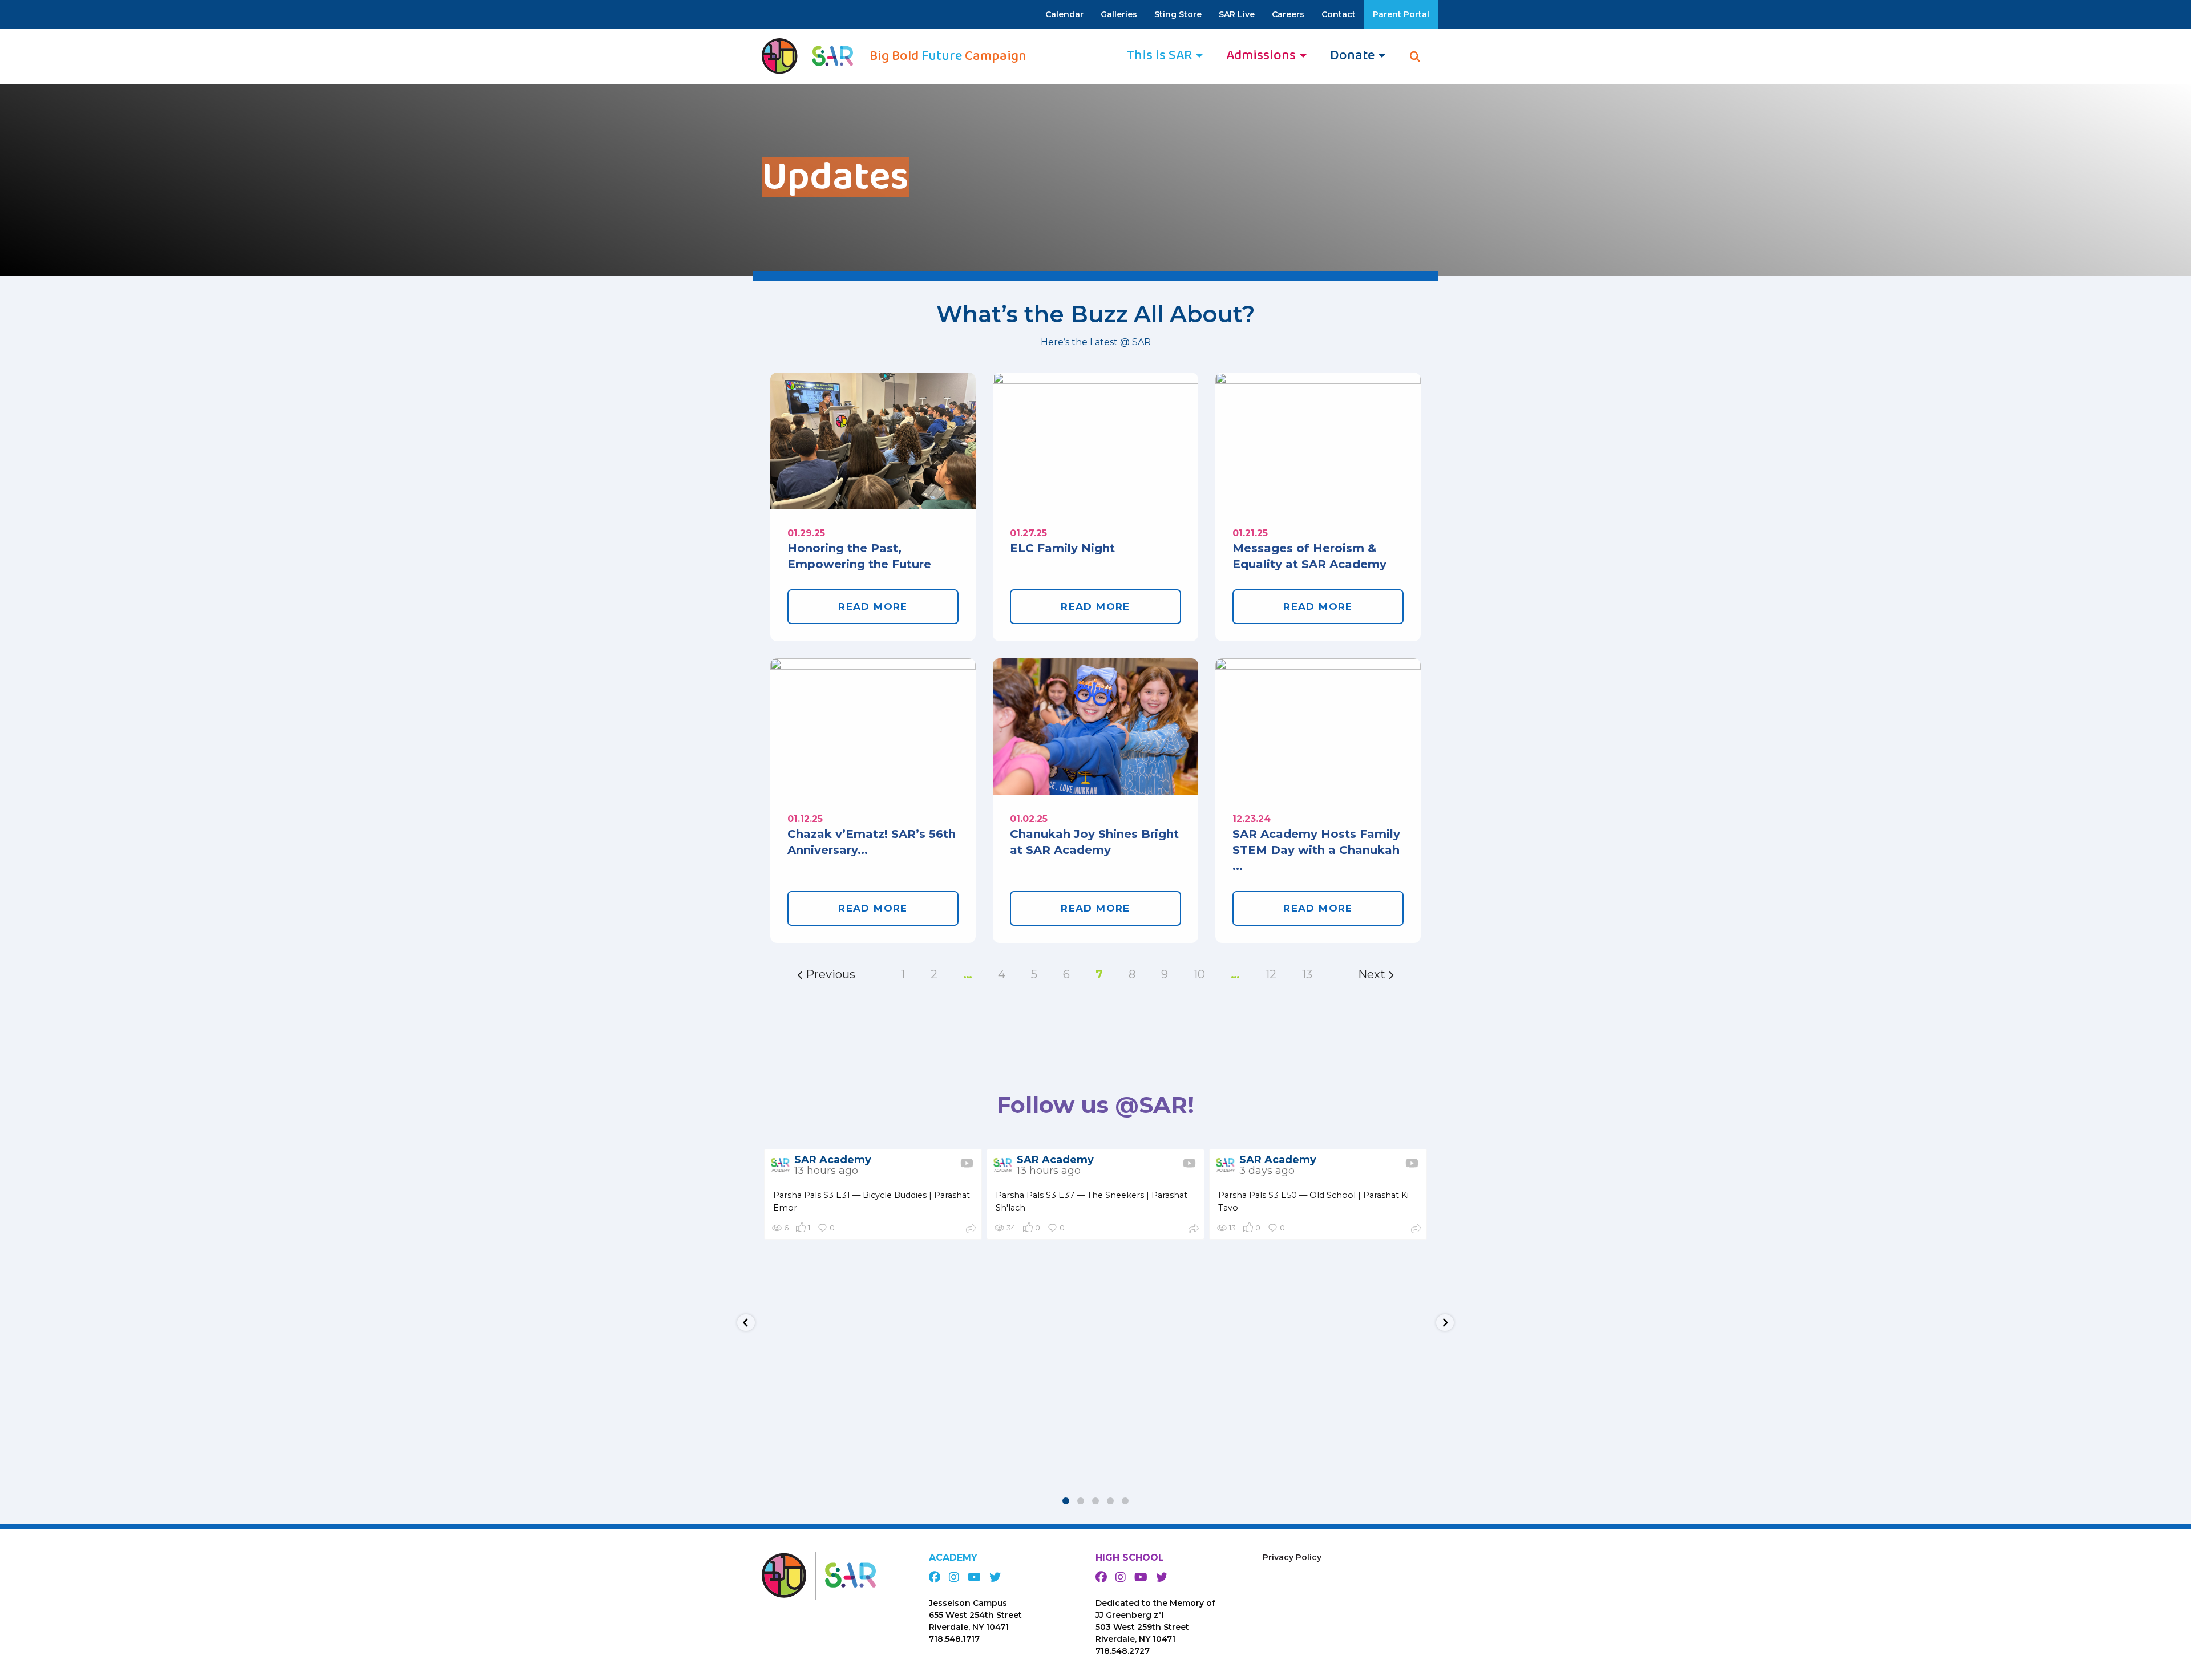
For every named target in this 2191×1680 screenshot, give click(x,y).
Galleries (1119, 14)
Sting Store (1178, 14)
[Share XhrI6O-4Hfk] (1416, 1230)
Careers (1288, 14)
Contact (1339, 14)
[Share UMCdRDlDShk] (971, 1230)
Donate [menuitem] (1352, 56)
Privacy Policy (1292, 1557)
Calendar (1064, 14)
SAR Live (1237, 14)
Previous (829, 974)
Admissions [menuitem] (1261, 56)
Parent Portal (1401, 14)
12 (1271, 974)
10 (1199, 974)
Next (1373, 974)
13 (1307, 974)
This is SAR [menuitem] (1159, 56)
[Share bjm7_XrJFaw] (1194, 1230)
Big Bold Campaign (948, 56)
